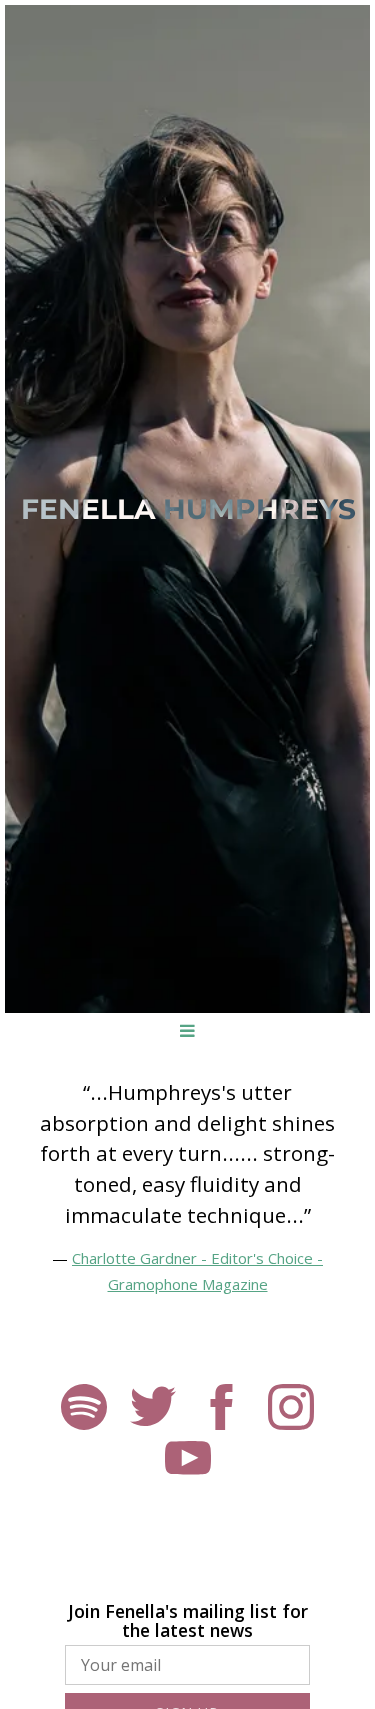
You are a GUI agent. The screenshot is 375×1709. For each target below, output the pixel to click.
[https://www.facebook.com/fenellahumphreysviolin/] (222, 1410)
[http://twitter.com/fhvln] (153, 1410)
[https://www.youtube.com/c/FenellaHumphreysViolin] (188, 1462)
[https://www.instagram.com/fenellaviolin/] (291, 1410)
